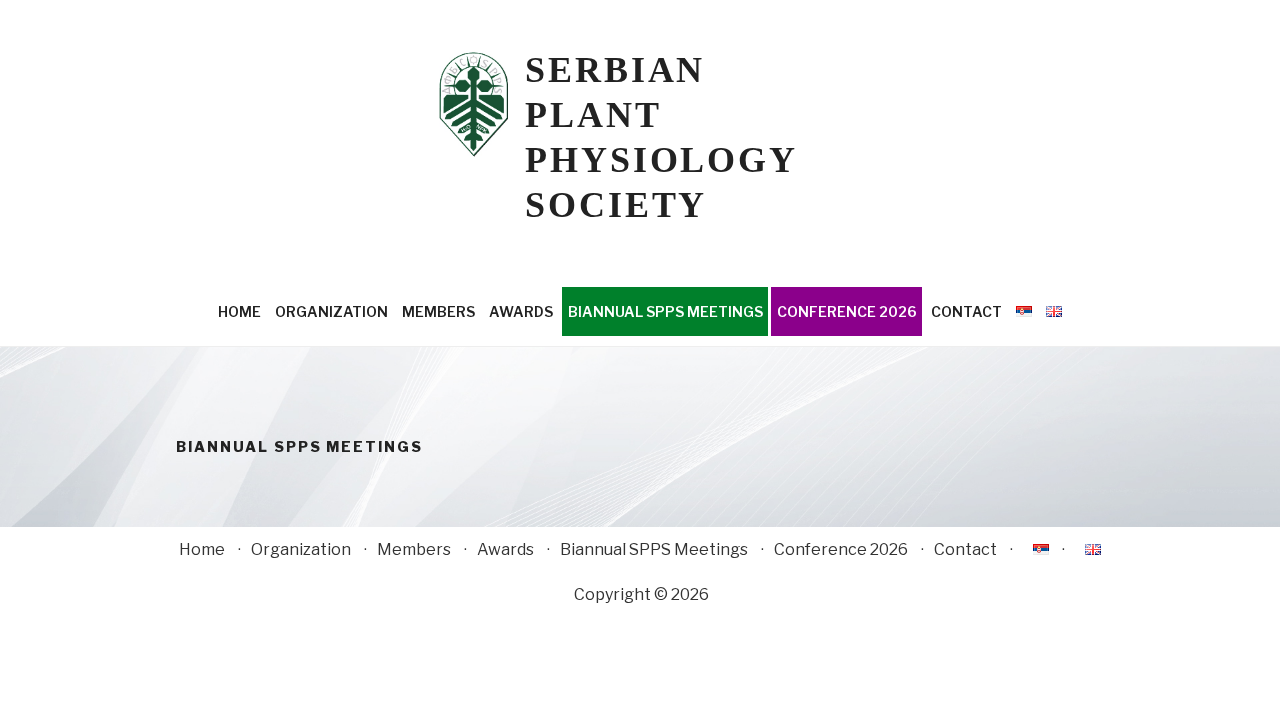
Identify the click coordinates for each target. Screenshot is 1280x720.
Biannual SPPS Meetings (665, 311)
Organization (331, 311)
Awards (521, 311)
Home (239, 311)
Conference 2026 (847, 311)
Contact (966, 311)
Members (438, 311)
